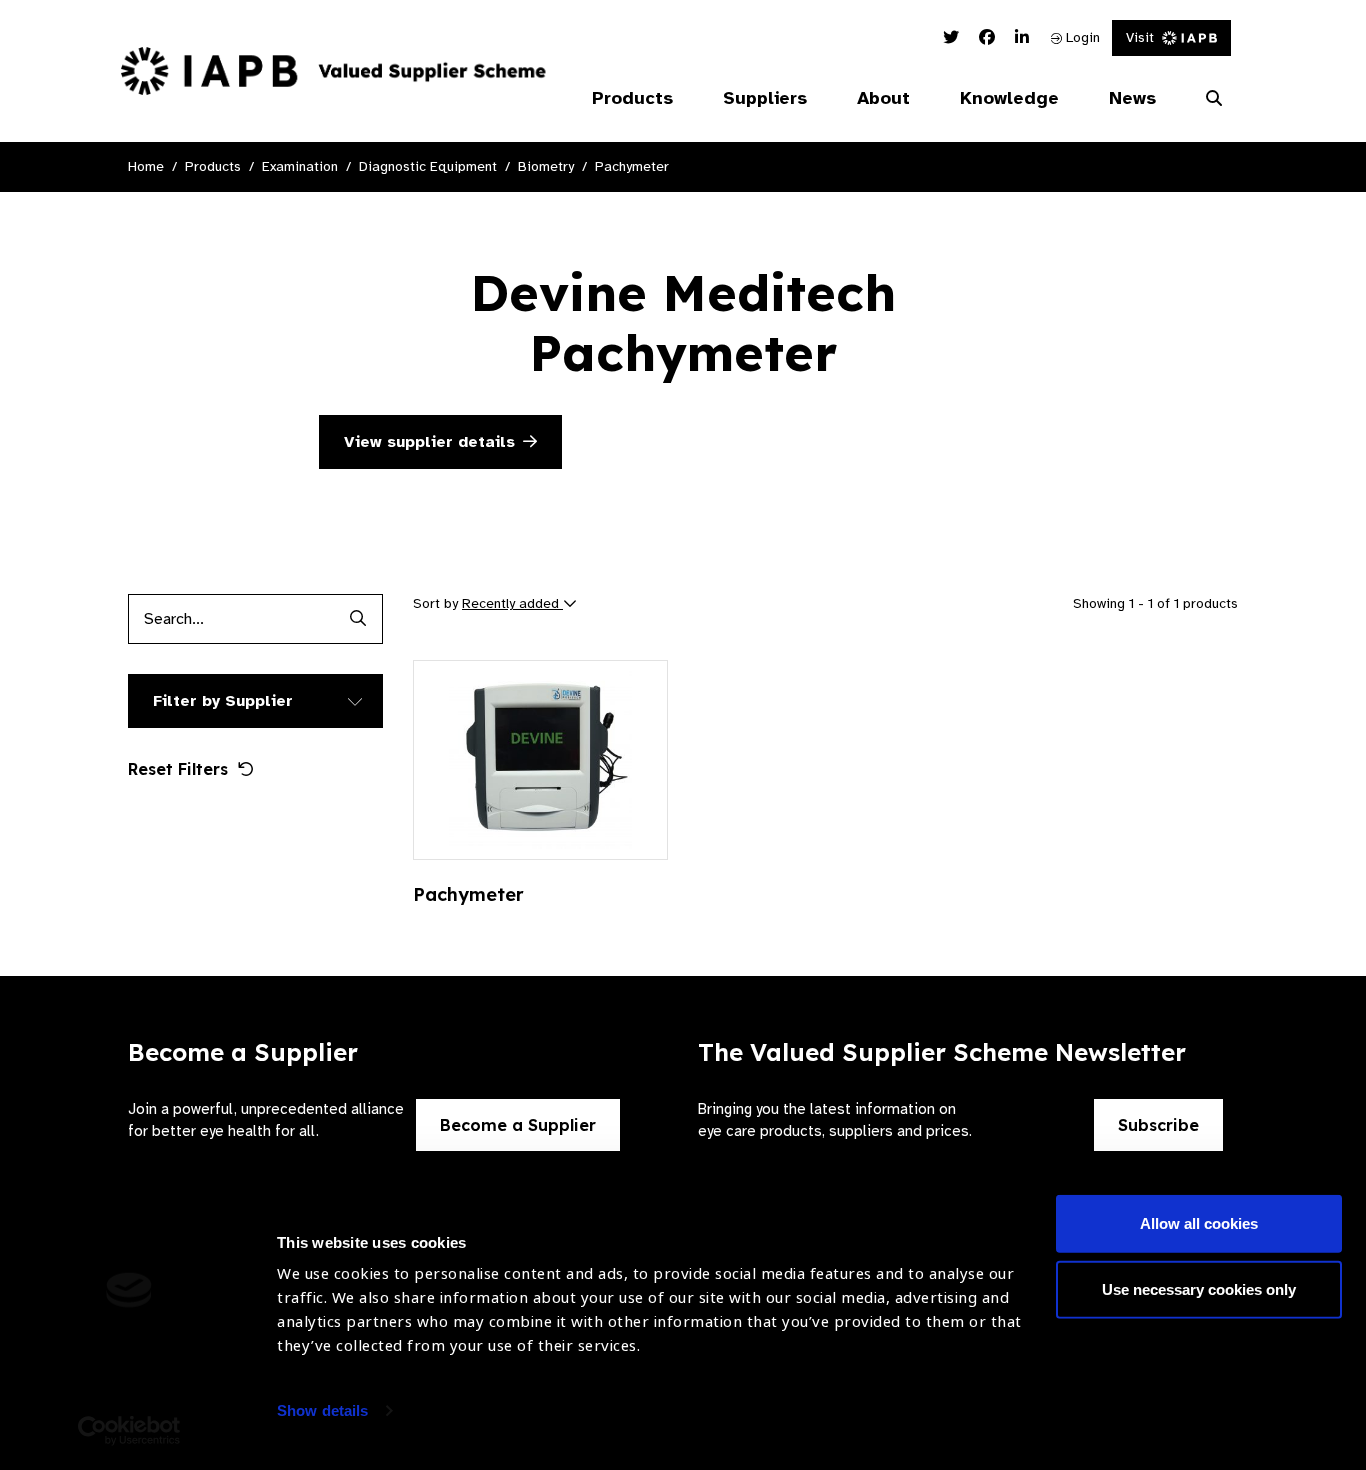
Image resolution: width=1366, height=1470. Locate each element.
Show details (322, 1410)
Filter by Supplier (223, 701)
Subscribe (1158, 1125)
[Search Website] (1214, 99)
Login (1081, 37)
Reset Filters (178, 769)
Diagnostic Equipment (428, 166)
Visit (1140, 37)
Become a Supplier (518, 1125)
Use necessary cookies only (1199, 1288)
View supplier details (429, 442)
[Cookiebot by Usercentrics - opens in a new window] (129, 1431)
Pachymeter (632, 166)
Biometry (546, 166)
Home (146, 166)
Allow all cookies (1199, 1223)
